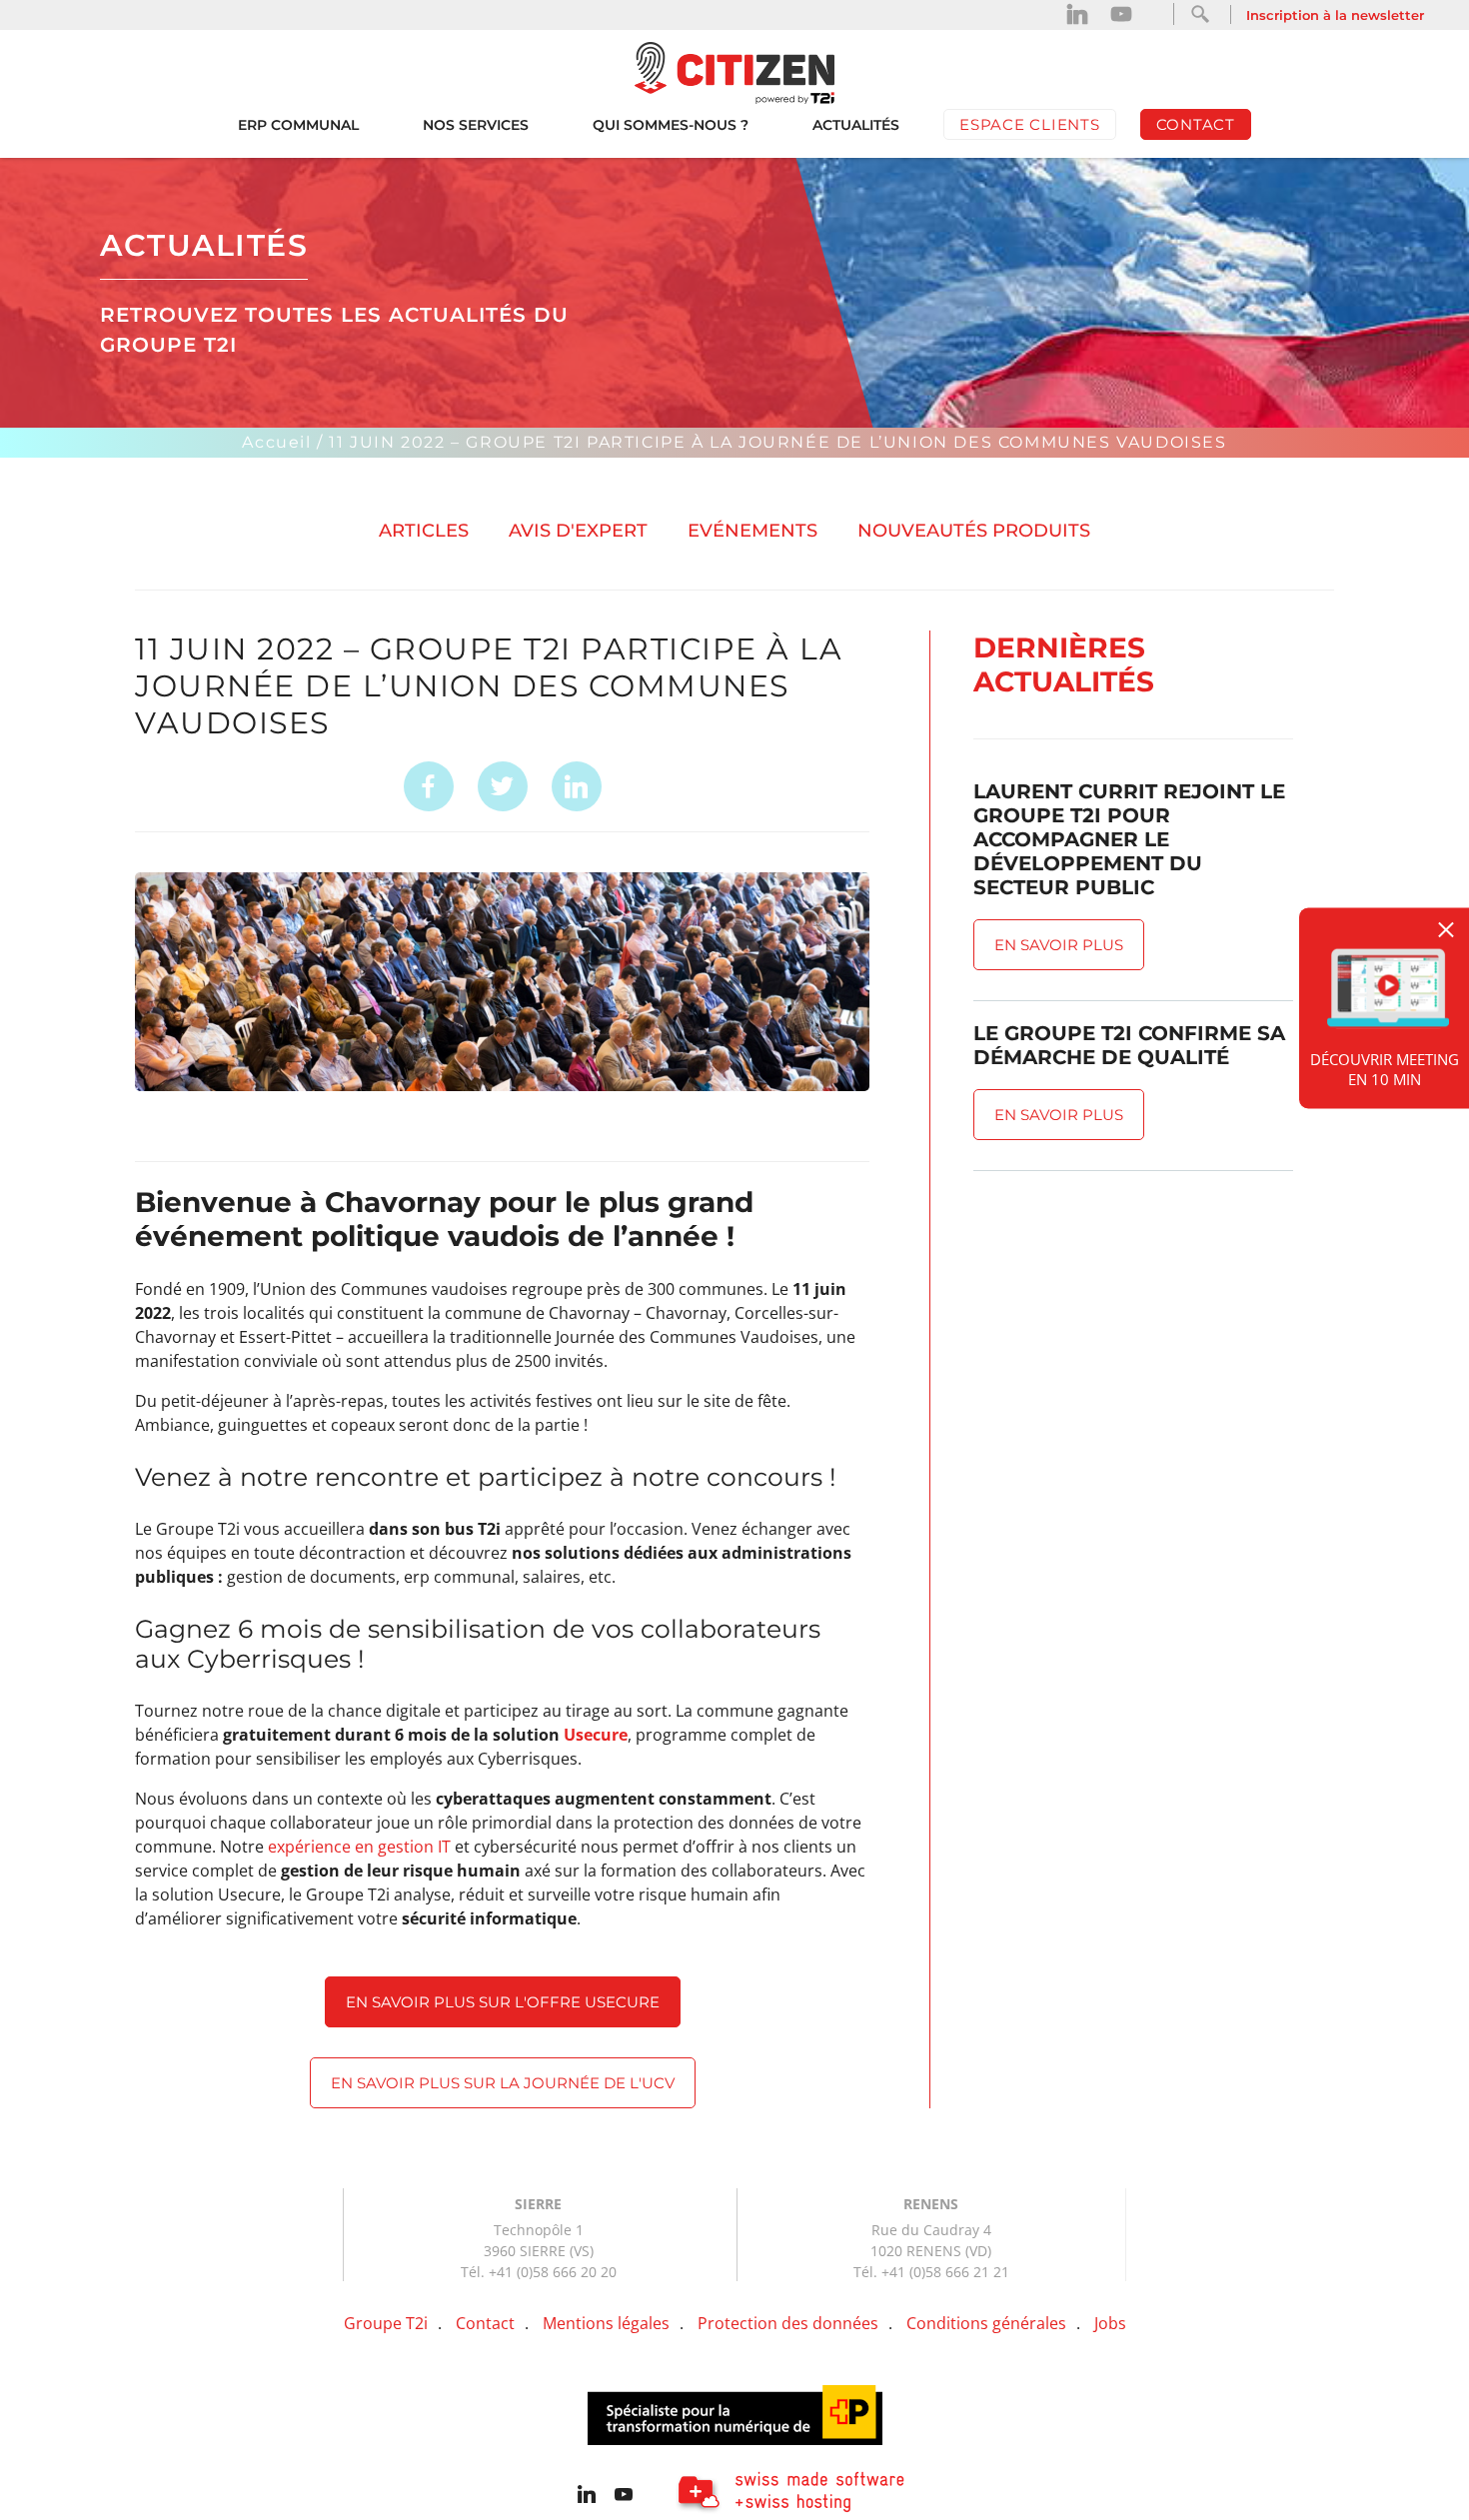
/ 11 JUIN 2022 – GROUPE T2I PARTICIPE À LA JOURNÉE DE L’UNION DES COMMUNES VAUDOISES (771, 442)
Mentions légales (606, 2323)
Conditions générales (986, 2323)
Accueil (276, 442)
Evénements (752, 531)
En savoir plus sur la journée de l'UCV (503, 2083)
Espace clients (1030, 124)
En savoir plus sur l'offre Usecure (503, 2002)
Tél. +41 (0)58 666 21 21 (931, 2272)
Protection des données (788, 2323)
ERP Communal (298, 125)
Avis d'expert (578, 531)
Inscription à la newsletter (1335, 15)
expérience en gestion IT (359, 1847)
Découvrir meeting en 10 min (1385, 1068)
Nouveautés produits (974, 531)
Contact (1196, 124)
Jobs (1110, 2323)
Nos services (476, 125)
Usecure (596, 1735)
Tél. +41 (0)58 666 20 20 (539, 2272)
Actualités (856, 125)
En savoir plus (1059, 945)
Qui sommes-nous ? (671, 125)
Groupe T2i (386, 2323)
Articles (424, 531)
